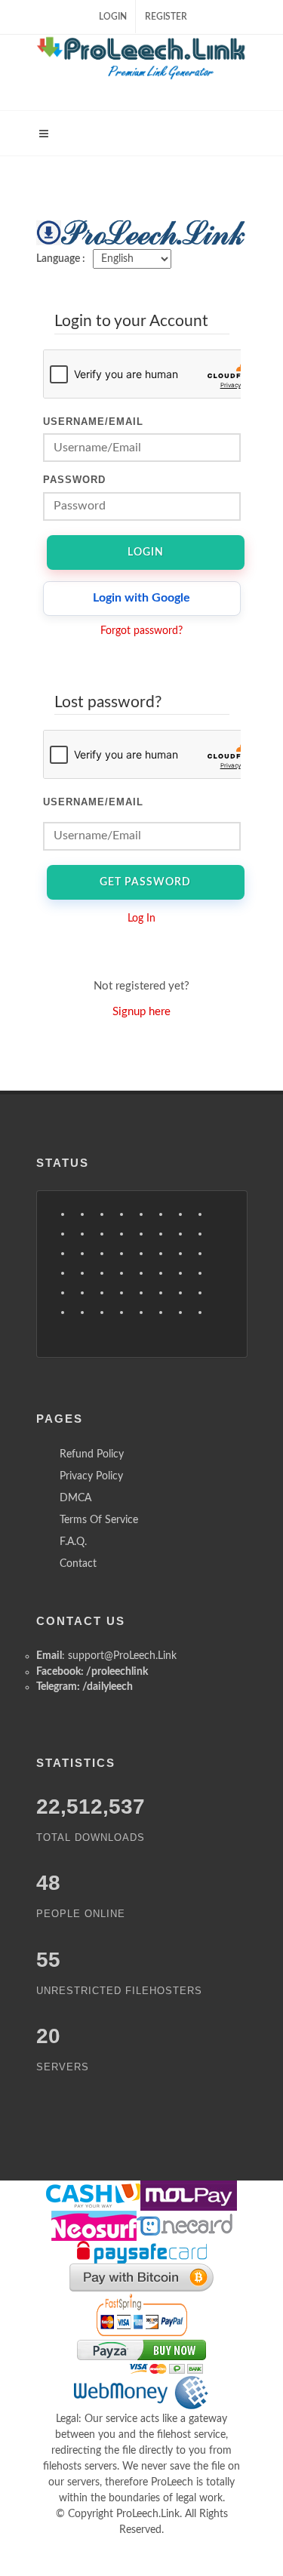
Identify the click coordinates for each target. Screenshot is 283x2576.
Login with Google (141, 598)
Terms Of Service (99, 1520)
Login (113, 17)
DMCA (75, 1498)
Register (166, 17)
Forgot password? (141, 631)
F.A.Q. (73, 1542)
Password (74, 480)
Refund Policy (92, 1454)
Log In (141, 919)
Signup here (141, 1012)
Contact (78, 1564)
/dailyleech (108, 1687)
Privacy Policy (91, 1476)
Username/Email (93, 422)
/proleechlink (117, 1672)
